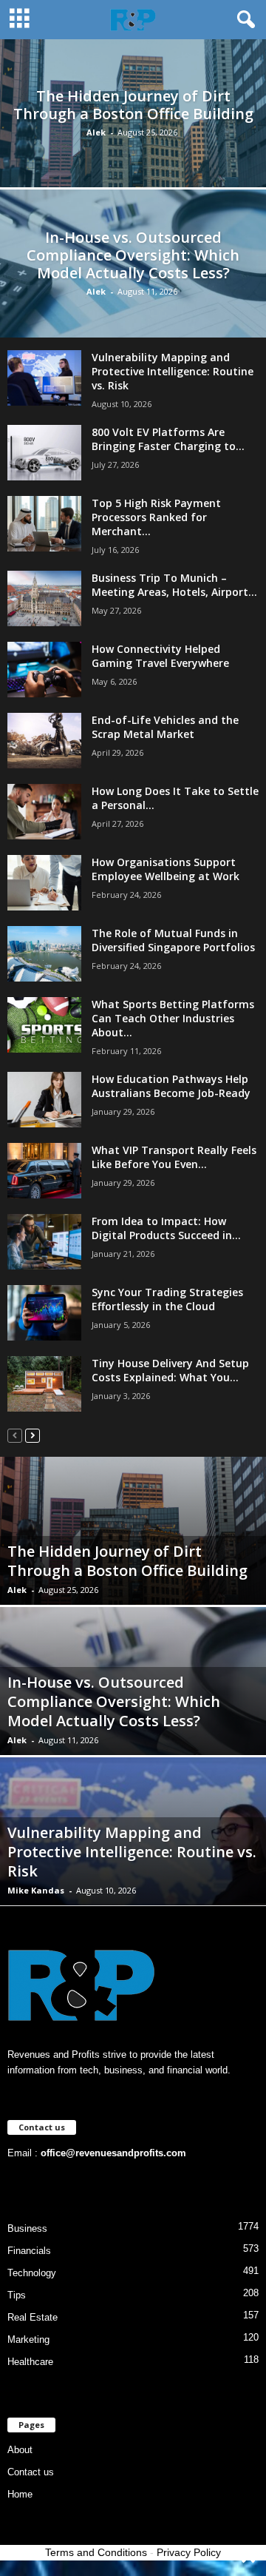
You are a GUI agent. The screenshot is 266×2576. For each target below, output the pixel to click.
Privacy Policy (189, 2552)
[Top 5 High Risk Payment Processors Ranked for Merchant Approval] (44, 524)
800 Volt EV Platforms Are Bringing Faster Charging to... (168, 439)
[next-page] (33, 1435)
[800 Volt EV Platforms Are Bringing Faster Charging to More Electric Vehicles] (44, 453)
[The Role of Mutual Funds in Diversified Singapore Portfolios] (44, 954)
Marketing (28, 2339)
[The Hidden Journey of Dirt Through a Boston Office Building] (133, 151)
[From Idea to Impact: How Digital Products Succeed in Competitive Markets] (44, 1242)
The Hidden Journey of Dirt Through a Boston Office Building (133, 105)
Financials (29, 2251)
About (20, 2450)
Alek (96, 132)
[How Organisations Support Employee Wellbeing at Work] (44, 883)
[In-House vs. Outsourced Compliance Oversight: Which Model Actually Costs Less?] (133, 294)
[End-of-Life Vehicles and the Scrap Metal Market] (44, 741)
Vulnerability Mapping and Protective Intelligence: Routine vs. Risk (173, 371)
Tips (17, 2295)
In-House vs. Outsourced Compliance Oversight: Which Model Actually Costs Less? (133, 255)
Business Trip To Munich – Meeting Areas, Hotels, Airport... (174, 585)
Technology (32, 2273)
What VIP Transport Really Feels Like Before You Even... (174, 1157)
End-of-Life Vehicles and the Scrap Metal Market (165, 727)
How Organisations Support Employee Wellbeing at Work (166, 869)
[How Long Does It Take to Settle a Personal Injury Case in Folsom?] (44, 812)
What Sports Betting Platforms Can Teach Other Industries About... (173, 1018)
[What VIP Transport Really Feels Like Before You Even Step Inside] (44, 1171)
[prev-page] (15, 1435)
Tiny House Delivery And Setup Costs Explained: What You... (170, 1370)
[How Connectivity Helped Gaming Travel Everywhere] (44, 670)
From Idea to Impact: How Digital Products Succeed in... (166, 1228)
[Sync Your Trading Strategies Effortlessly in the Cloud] (44, 1313)
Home (20, 2494)
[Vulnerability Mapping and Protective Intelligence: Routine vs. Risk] (44, 378)
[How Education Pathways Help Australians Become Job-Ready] (44, 1100)
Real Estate (33, 2317)
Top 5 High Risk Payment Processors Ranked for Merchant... (156, 517)
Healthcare (30, 2362)
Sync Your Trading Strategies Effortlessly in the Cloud (167, 1299)
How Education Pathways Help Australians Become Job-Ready (171, 1086)
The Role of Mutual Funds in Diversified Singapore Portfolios (173, 940)
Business (27, 2228)
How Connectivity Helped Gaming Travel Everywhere (160, 656)
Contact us (31, 2472)
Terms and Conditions (96, 2552)
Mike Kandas (36, 1890)
